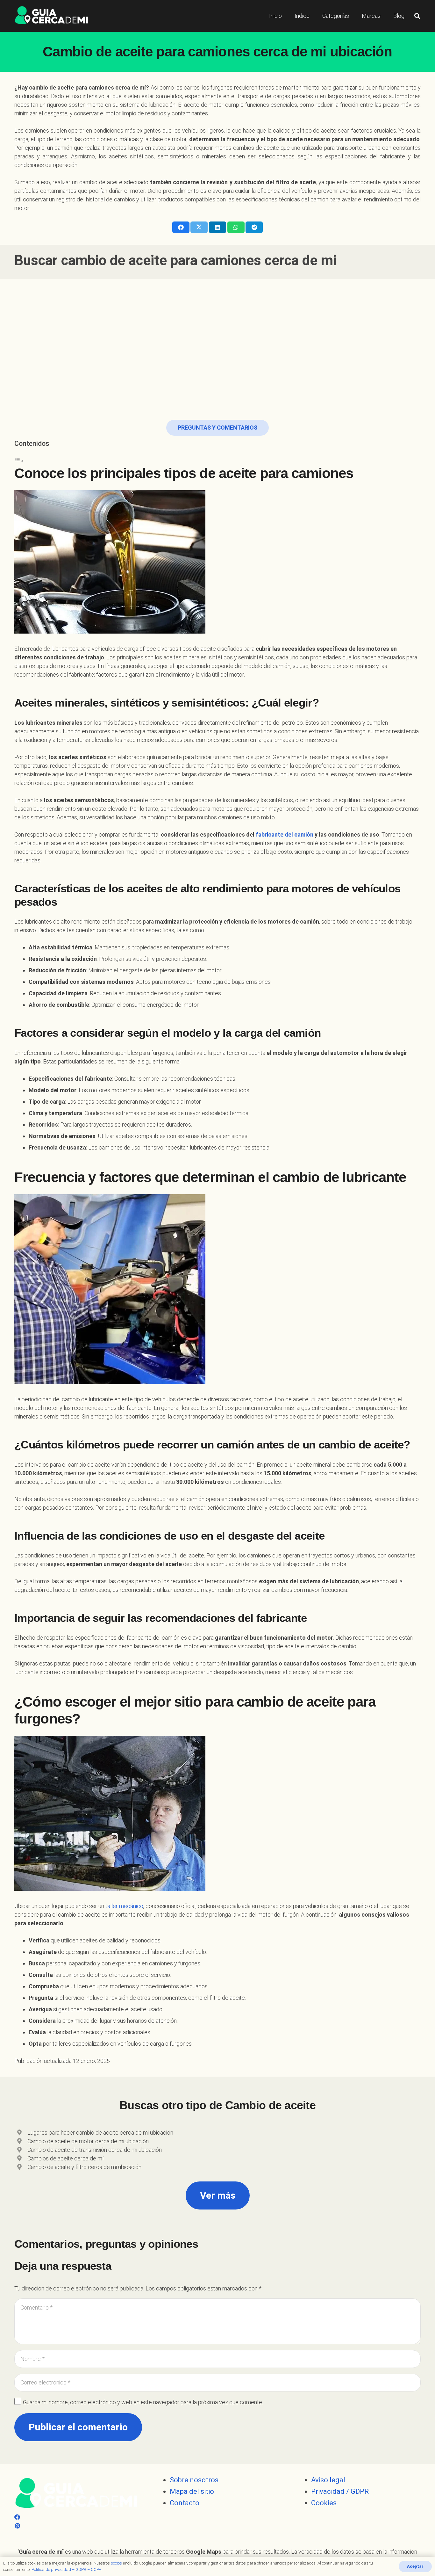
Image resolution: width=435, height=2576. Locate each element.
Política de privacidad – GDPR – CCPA (66, 2569)
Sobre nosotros (194, 2480)
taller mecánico (124, 1906)
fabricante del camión (285, 834)
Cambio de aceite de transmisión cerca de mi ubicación (95, 2150)
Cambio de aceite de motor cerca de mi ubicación (88, 2141)
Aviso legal (328, 2480)
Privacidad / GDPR (340, 2491)
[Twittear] (199, 227)
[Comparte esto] (181, 227)
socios (116, 2563)
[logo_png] (51, 16)
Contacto (185, 2503)
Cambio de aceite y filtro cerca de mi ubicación (84, 2167)
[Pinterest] (17, 2526)
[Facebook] (17, 2517)
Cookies (324, 2503)
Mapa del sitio (192, 2491)
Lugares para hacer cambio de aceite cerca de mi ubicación (100, 2133)
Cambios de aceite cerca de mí (65, 2158)
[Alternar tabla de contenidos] (19, 461)
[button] (417, 16)
